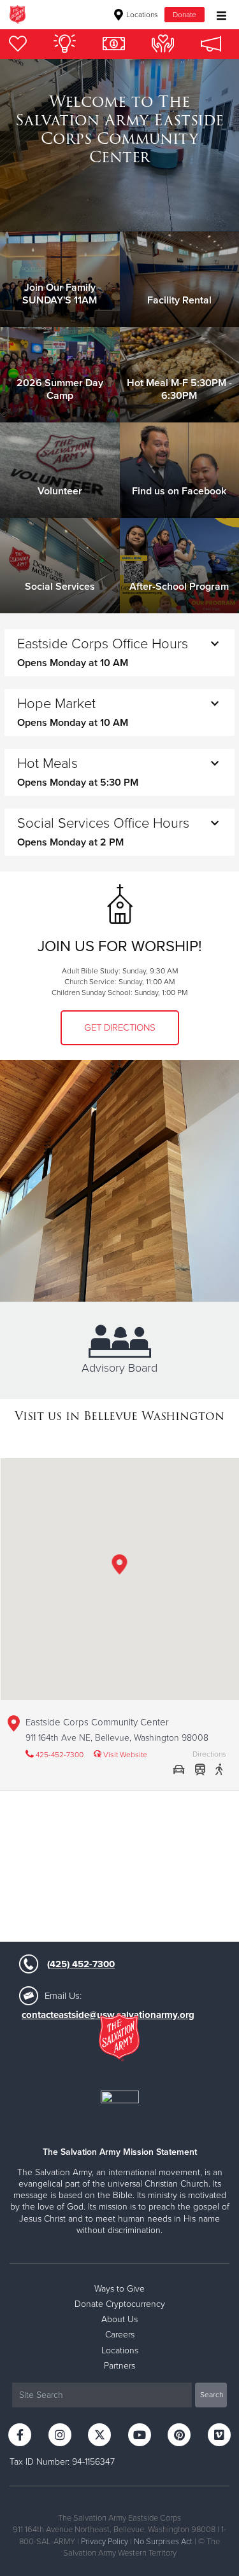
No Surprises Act (163, 2542)
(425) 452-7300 (81, 1964)
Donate (185, 15)
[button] (120, 1567)
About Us (119, 2319)
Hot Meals (78, 772)
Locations (141, 15)
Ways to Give (119, 2289)
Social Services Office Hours (103, 832)
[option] (119, 130)
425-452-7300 (59, 1755)
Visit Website (124, 1755)
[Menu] (218, 14)
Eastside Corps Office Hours (103, 652)
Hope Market (73, 712)
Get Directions (120, 1027)
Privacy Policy (105, 2542)
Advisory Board (119, 1368)
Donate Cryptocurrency (120, 2304)
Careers (120, 2335)
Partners (119, 2366)
